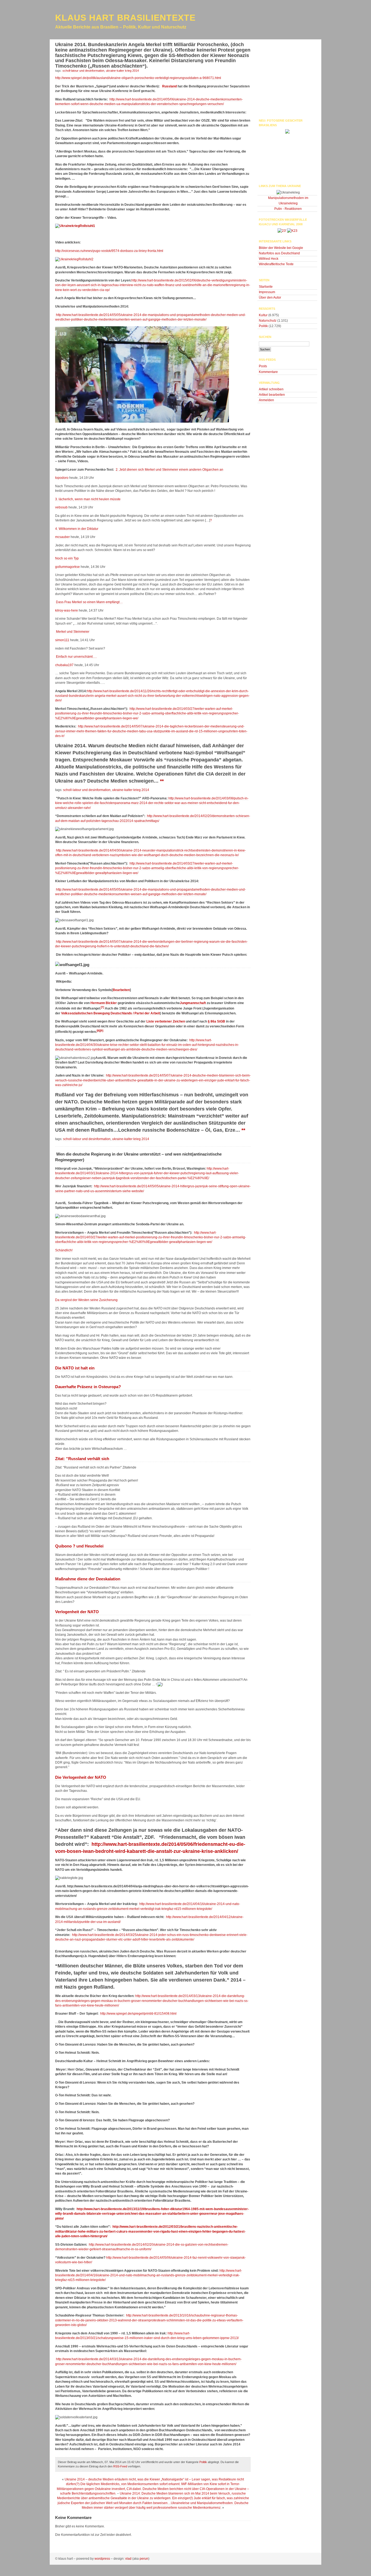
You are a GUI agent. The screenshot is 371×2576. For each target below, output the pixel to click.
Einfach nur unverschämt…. (76, 657)
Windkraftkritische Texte (276, 264)
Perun (144, 2559)
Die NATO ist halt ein (75, 1368)
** (162, 781)
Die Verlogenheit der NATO (81, 1777)
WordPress (102, 2559)
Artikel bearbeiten (272, 395)
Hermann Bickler (104, 1003)
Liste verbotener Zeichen (166, 1021)
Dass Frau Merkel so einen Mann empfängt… (89, 602)
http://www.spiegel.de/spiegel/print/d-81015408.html (138, 2014)
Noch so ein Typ (67, 558)
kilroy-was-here (67, 610)
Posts (263, 366)
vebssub (61, 507)
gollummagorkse (67, 567)
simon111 (62, 640)
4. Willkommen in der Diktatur (77, 529)
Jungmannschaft (193, 1003)
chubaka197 (64, 665)
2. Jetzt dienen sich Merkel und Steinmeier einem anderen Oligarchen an (169, 470)
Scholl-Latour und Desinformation (83, 71)
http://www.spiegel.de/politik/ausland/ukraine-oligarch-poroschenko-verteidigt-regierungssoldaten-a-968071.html (138, 78)
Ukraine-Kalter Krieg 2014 (122, 71)
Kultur (263, 315)
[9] (102, 1031)
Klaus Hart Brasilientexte (125, 18)
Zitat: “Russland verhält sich (82, 1459)
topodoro (62, 478)
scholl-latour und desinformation (87, 790)
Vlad (128, 2559)
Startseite (266, 287)
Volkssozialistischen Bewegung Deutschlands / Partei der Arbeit (111, 1013)
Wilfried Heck (269, 259)
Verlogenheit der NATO (77, 1612)
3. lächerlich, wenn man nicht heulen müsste (88, 499)
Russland (169, 86)
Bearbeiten (121, 990)
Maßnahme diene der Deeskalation (88, 1579)
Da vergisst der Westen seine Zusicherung (86, 1300)
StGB (221, 1021)
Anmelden (266, 400)
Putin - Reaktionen (288, 209)
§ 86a (212, 1021)
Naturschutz (268, 321)
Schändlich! (64, 1250)
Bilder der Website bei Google (281, 248)
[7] (102, 1007)
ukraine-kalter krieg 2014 (131, 790)
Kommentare (268, 372)
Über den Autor (270, 298)
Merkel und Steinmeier (72, 632)
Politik (203, 2462)
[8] (98, 1031)
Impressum (267, 292)
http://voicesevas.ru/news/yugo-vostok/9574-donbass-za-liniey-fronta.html (109, 251)
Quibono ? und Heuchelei (79, 1546)
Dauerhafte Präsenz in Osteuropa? (88, 1387)
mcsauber (62, 537)
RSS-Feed (120, 2466)
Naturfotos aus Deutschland (279, 253)
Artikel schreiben (271, 389)
